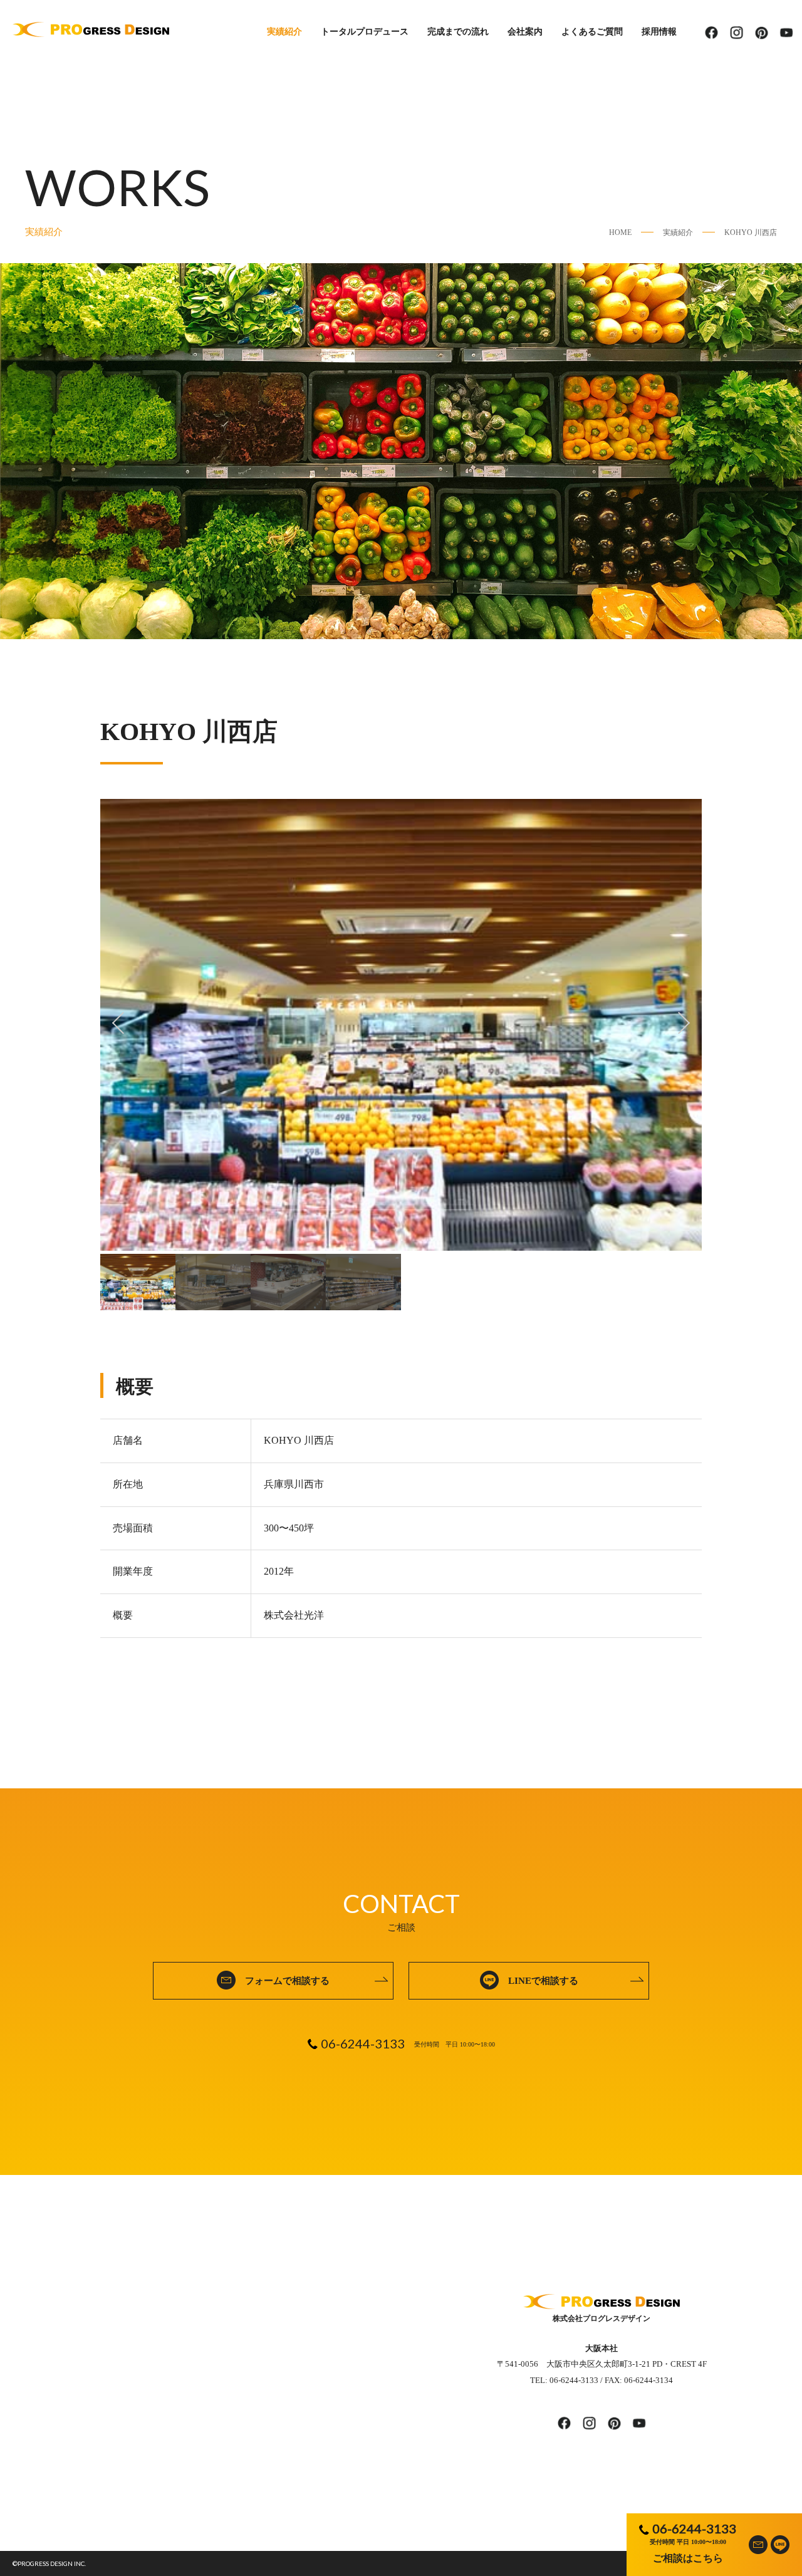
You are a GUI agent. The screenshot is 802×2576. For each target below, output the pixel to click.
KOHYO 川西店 (751, 232)
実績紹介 (284, 32)
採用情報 (659, 32)
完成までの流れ (458, 32)
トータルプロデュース (365, 32)
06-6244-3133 (694, 2528)
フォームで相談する (287, 1981)
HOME (620, 232)
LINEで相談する (543, 1981)
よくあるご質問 (592, 32)
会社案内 (525, 32)
